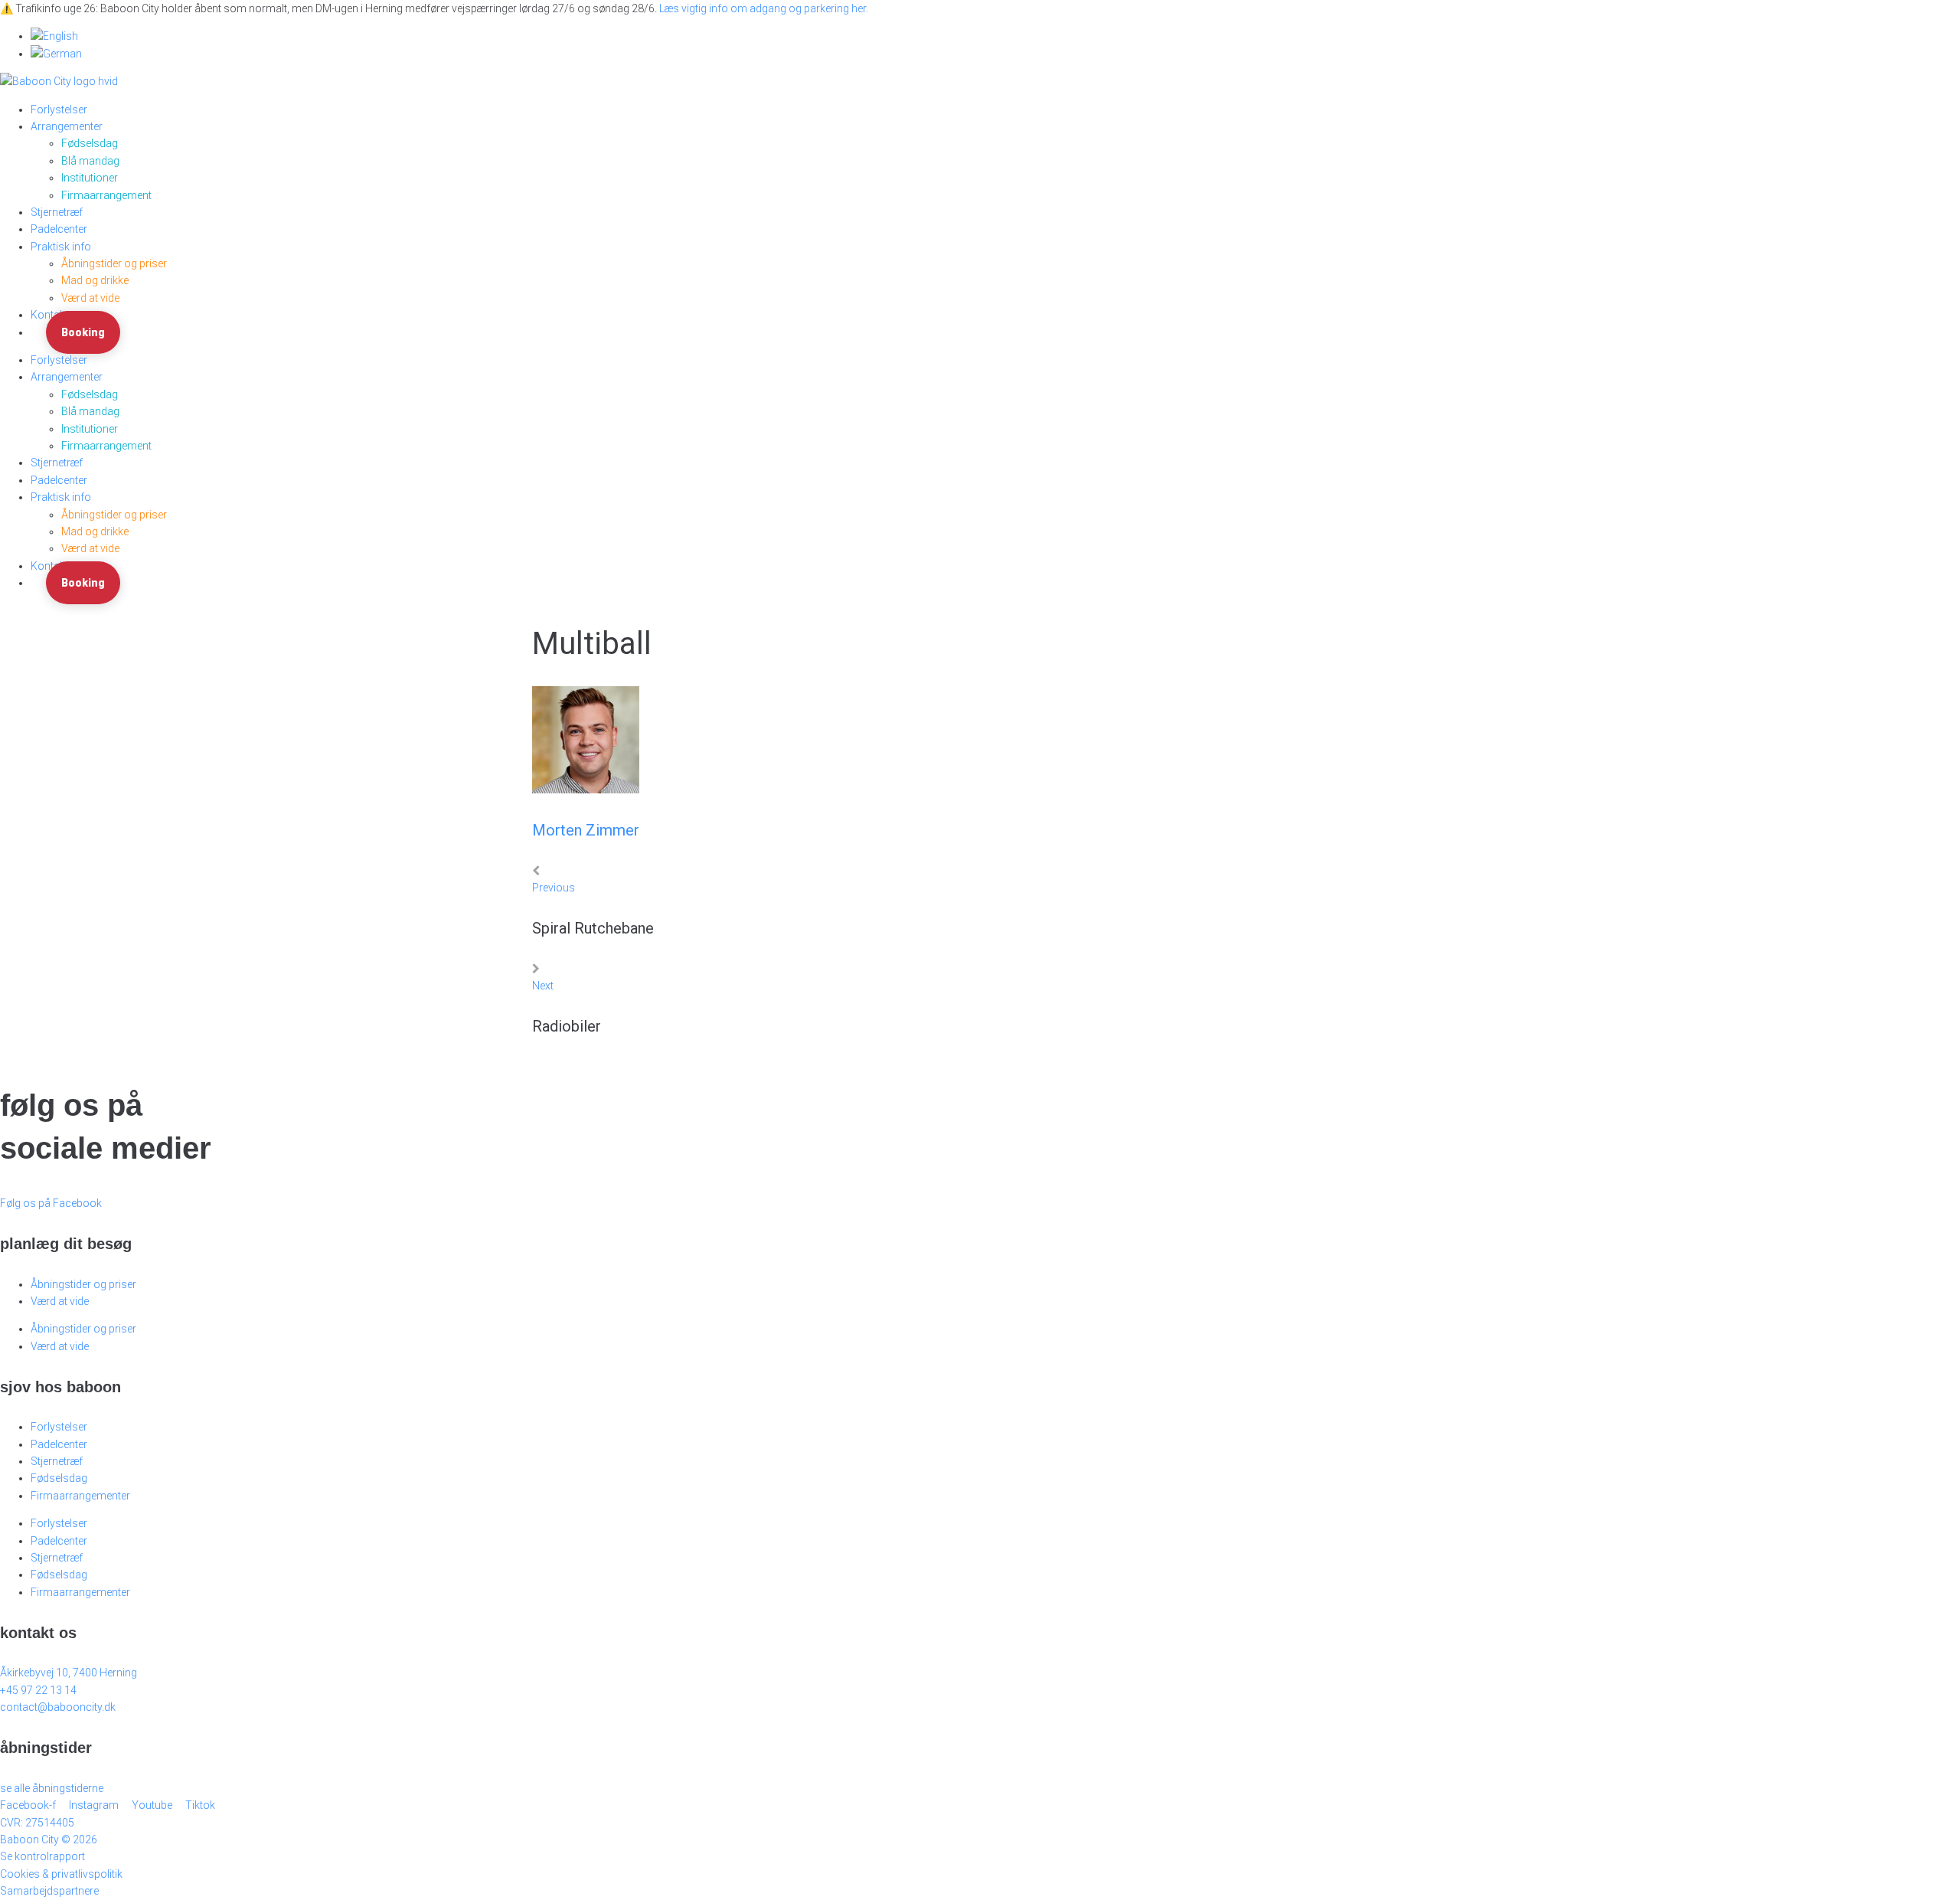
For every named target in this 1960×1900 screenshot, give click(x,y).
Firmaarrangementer (80, 1496)
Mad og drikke (95, 280)
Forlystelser (59, 110)
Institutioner (90, 178)
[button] (49, 1840)
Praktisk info (61, 247)
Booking (83, 332)
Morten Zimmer (586, 830)
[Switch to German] (56, 54)
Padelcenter (59, 229)
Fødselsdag (90, 143)
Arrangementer (67, 126)
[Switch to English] (54, 36)
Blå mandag (90, 161)
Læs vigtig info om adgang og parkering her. (764, 8)
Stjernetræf (57, 212)
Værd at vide (90, 298)
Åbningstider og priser (114, 263)
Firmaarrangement (106, 195)
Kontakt (49, 315)
